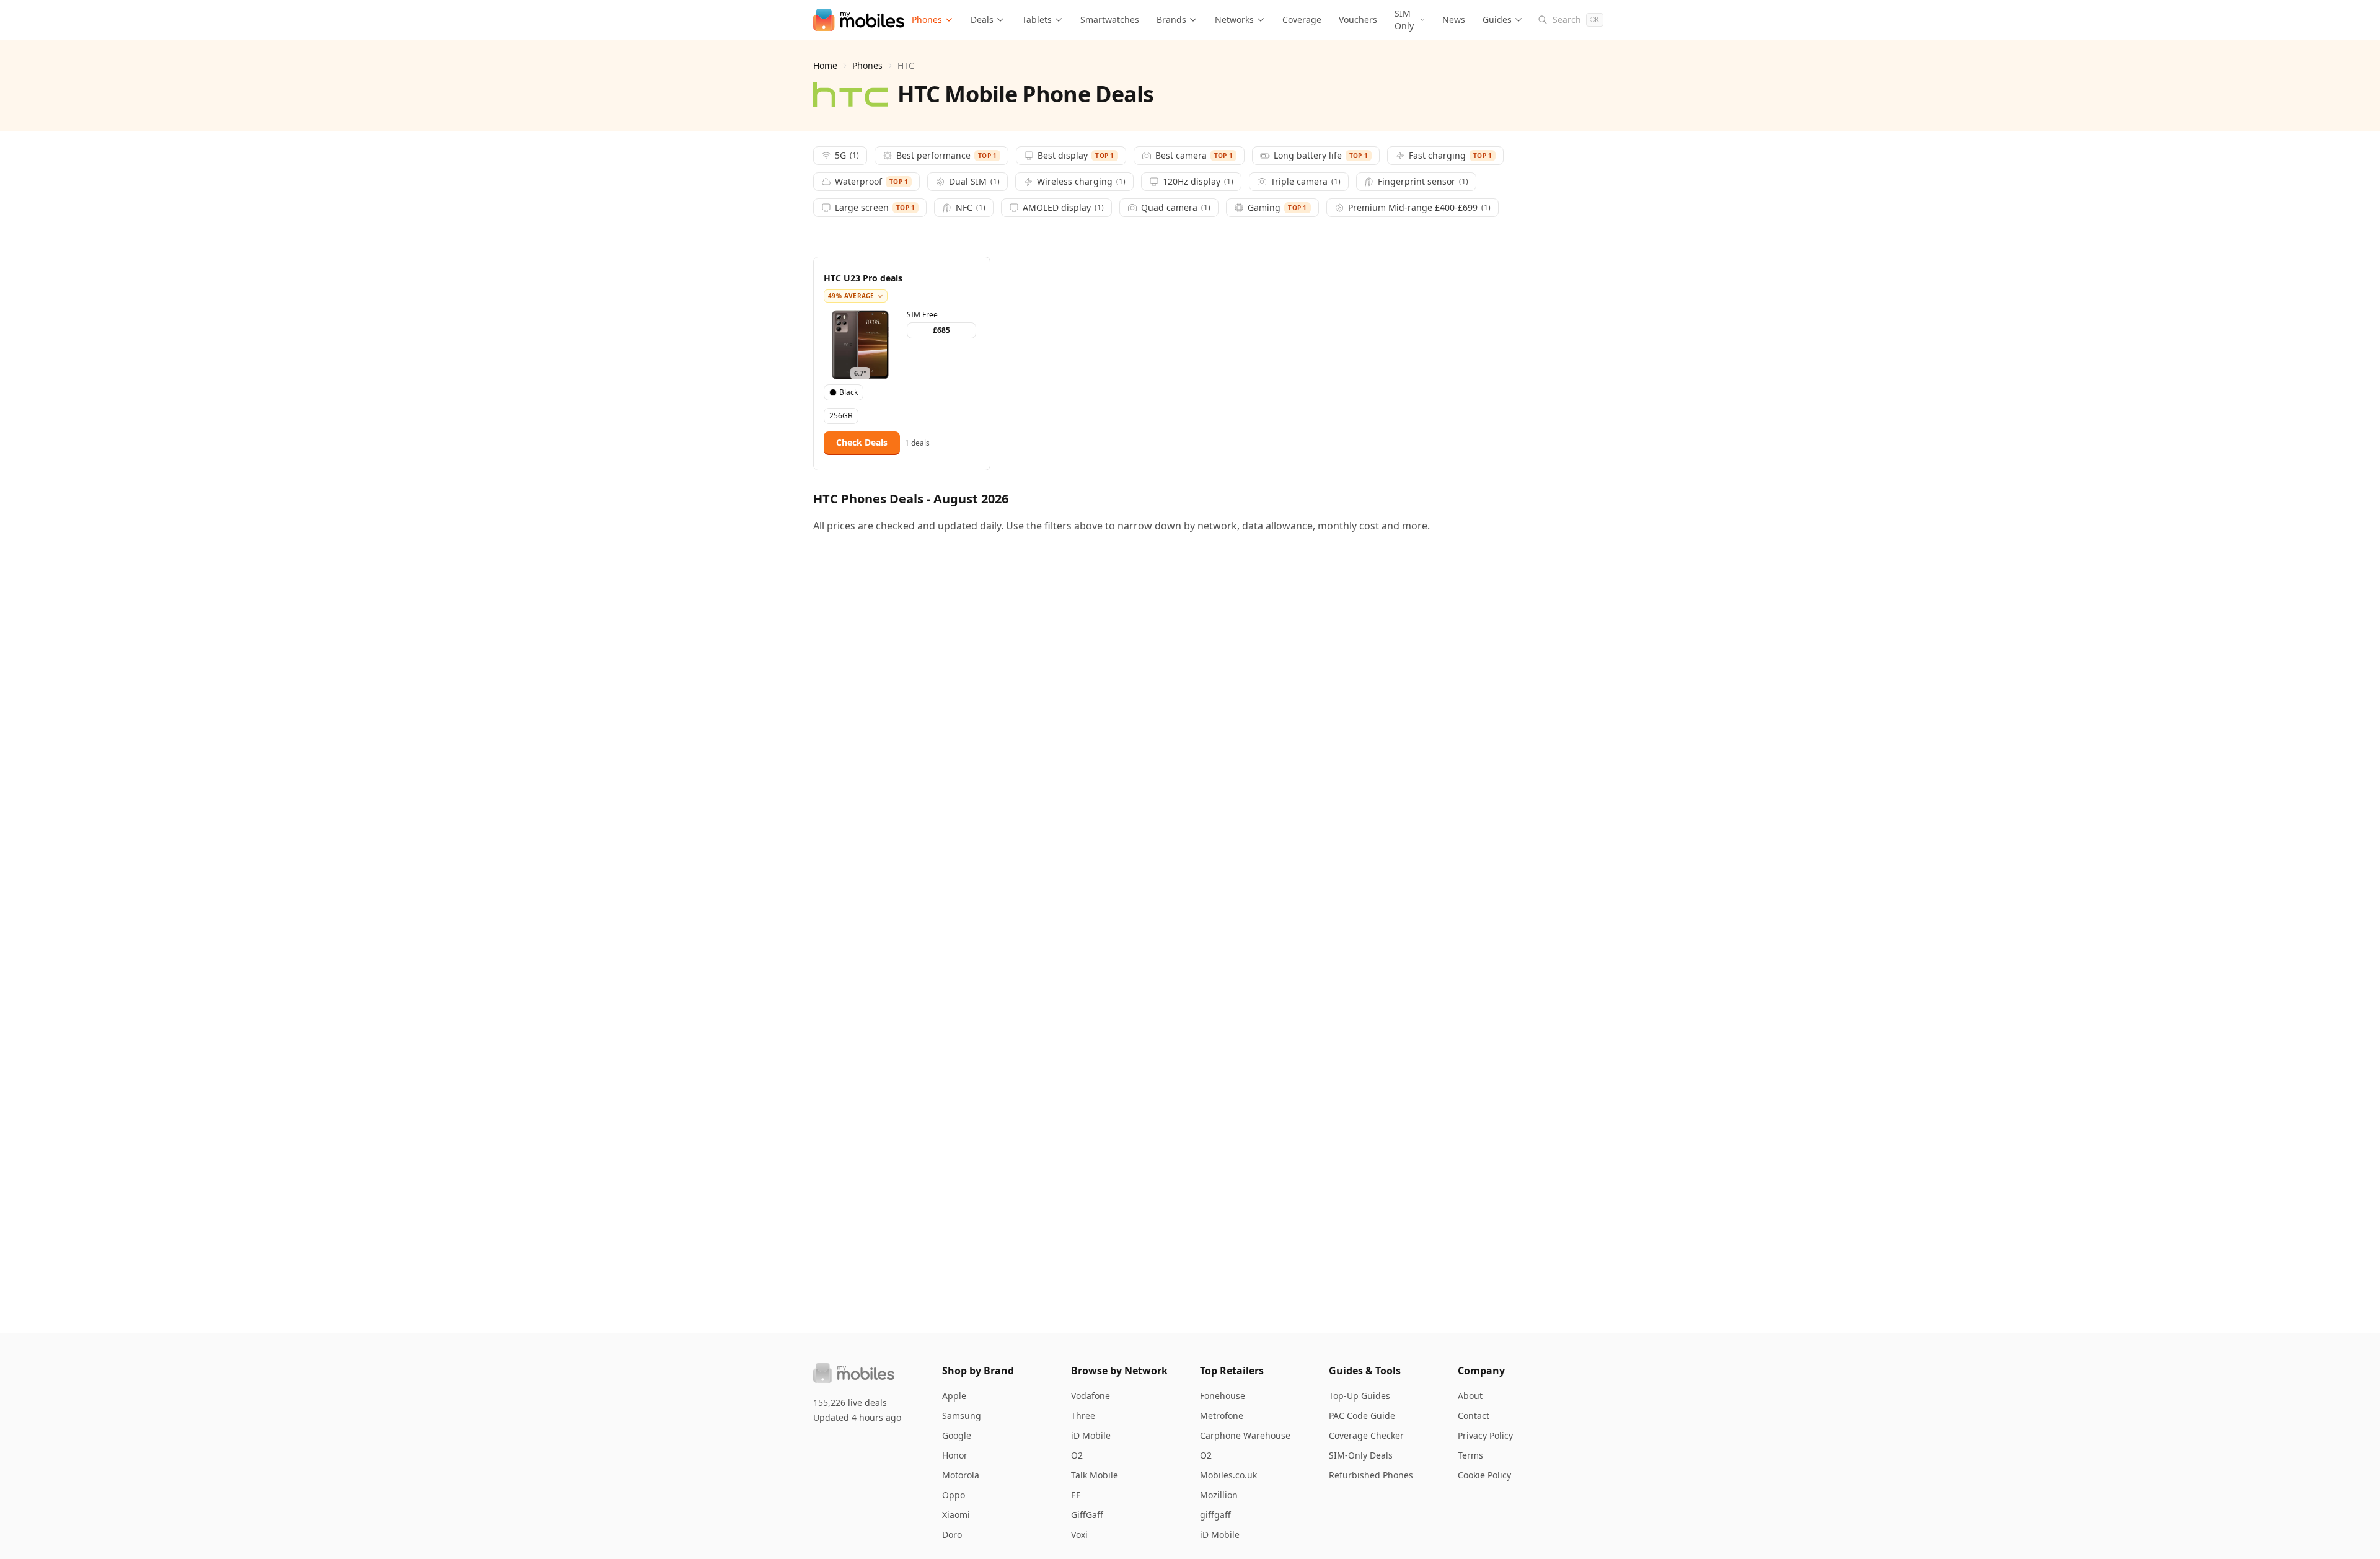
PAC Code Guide (1362, 1415)
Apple (954, 1396)
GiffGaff (1087, 1515)
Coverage (1302, 20)
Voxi (1079, 1535)
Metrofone (1222, 1415)
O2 (1077, 1455)
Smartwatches (1110, 20)
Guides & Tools (1365, 1371)
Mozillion (1219, 1495)
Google (957, 1435)
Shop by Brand (978, 1371)
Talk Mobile (1095, 1475)
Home (825, 65)
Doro (952, 1535)
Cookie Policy (1484, 1475)
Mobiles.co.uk (1228, 1475)
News (1454, 20)
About (1470, 1396)
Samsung (962, 1415)
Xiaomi (956, 1515)
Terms (1470, 1455)
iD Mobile (1091, 1435)
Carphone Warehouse (1245, 1435)
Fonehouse (1223, 1396)
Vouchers (1358, 20)
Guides (1497, 20)
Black (848, 392)
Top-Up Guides (1360, 1396)
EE (1076, 1495)
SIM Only (1404, 20)
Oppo (954, 1495)
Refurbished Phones (1371, 1475)
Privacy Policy (1485, 1435)
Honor (955, 1455)
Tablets (1037, 20)
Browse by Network (1119, 1371)
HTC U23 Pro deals (863, 278)
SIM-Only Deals (1361, 1455)
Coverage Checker (1366, 1435)
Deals (982, 20)
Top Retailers (1232, 1371)
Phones (927, 20)
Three (1083, 1415)
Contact (1474, 1415)
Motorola (961, 1475)
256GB (841, 416)
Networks (1234, 20)
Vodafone (1091, 1396)
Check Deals (862, 442)
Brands (1171, 20)
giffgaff (1215, 1515)
